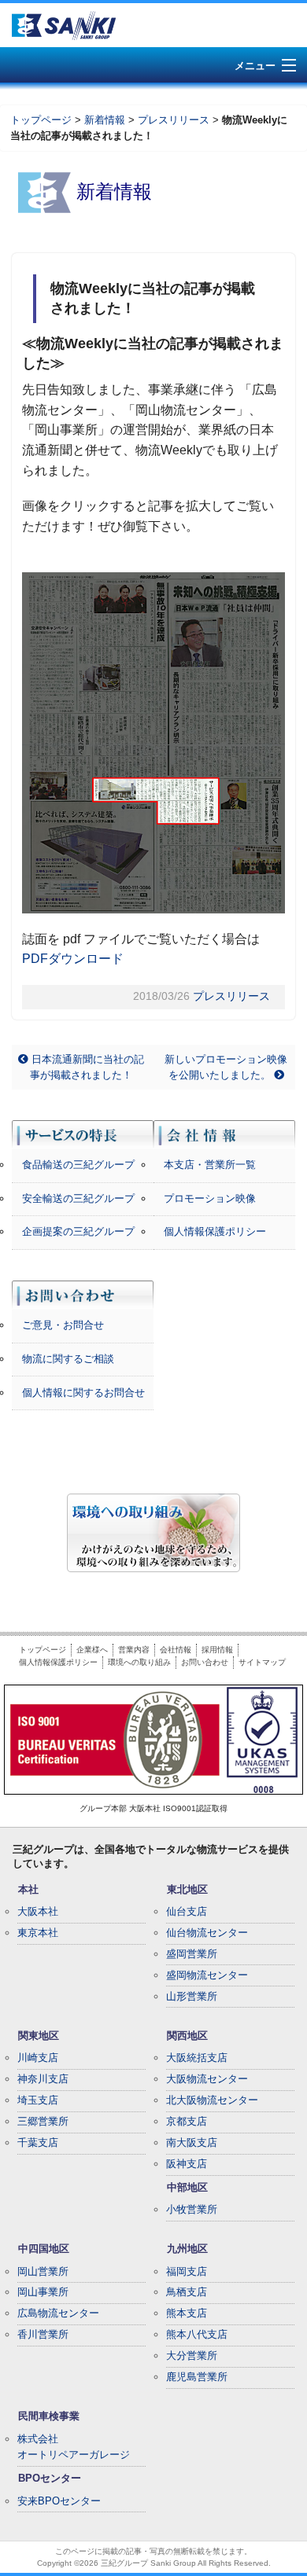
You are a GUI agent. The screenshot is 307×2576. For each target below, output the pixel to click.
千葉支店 (38, 2142)
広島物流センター (58, 2313)
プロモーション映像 (210, 1198)
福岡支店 (187, 2271)
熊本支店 (187, 2313)
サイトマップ (262, 1662)
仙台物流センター (207, 1933)
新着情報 (105, 120)
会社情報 (176, 1650)
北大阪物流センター (212, 2100)
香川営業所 (43, 2334)
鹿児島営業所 (197, 2377)
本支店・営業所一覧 (210, 1165)
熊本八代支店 (197, 2334)
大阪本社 (38, 1911)
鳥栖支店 (187, 2292)
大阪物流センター (207, 2079)
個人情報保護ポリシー (215, 1231)
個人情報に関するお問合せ (83, 1393)
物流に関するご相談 (68, 1359)
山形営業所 (192, 1996)
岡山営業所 (43, 2271)
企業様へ (92, 1650)
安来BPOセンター (59, 2501)
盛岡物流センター (207, 1975)
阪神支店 (187, 2164)
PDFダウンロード (73, 959)
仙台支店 (187, 1911)
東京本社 (38, 1933)
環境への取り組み (139, 1662)
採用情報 (217, 1650)
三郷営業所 (43, 2121)
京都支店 (187, 2121)
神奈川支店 (43, 2079)
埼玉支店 (38, 2100)
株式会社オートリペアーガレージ (74, 2447)
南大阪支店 (192, 2142)
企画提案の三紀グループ (78, 1231)
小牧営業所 (192, 2209)
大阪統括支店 (197, 2058)
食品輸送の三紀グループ (78, 1165)
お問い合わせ (205, 1662)
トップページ (41, 120)
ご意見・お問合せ (63, 1325)
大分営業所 (192, 2356)
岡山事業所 (43, 2292)
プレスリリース (174, 120)
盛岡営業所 (192, 1954)
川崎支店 (38, 2058)
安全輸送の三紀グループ (78, 1198)
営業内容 (134, 1650)
